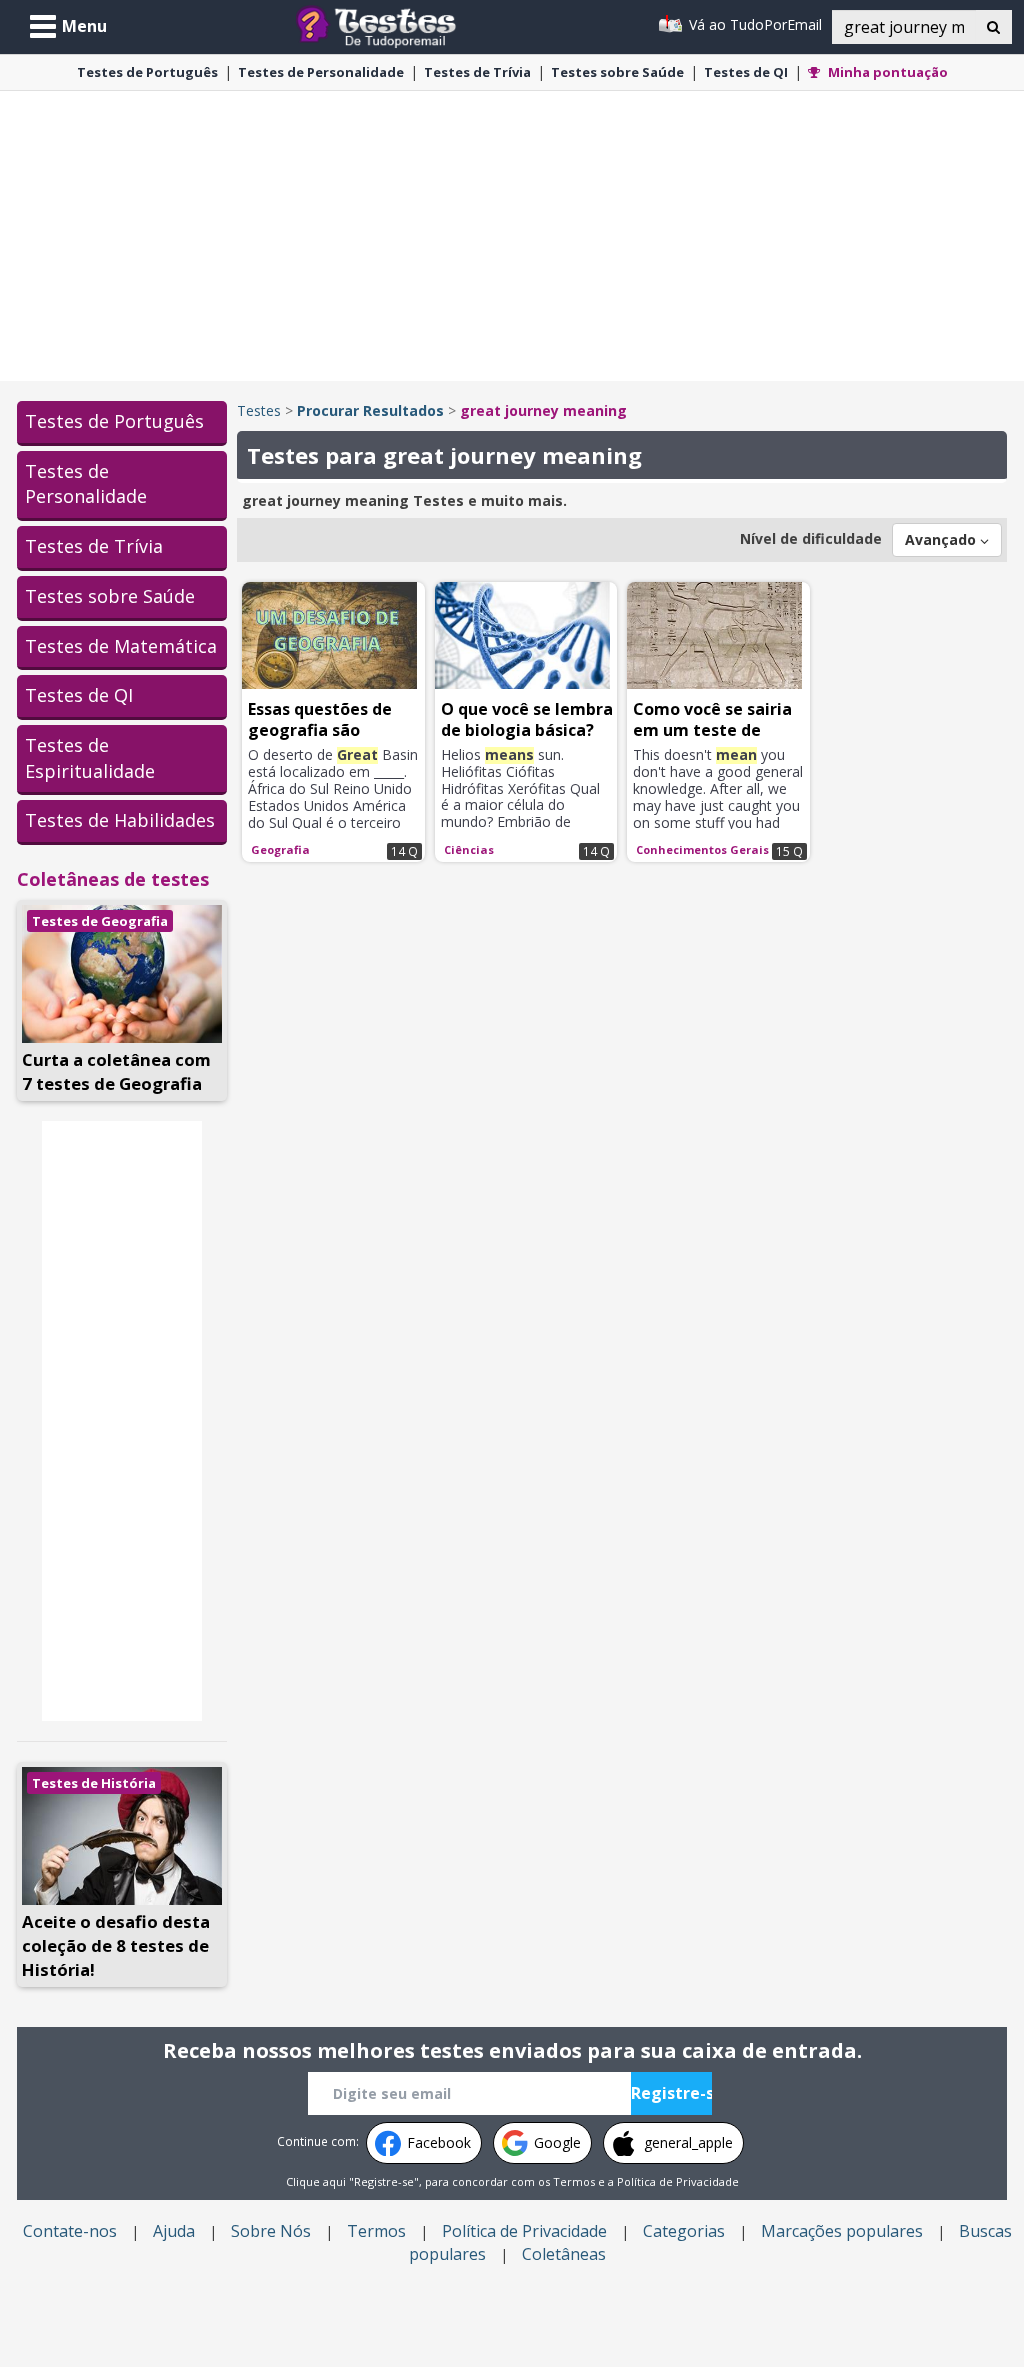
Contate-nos (70, 2231)
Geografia (280, 849)
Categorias (684, 2231)
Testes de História (94, 1783)
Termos (574, 2181)
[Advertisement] (512, 236)
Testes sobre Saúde (110, 596)
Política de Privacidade (678, 2181)
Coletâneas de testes (113, 879)
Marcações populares (842, 2231)
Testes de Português (114, 421)
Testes (259, 410)
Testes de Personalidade (86, 484)
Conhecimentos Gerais (702, 849)
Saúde (617, 72)
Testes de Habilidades (120, 820)
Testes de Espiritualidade (90, 758)
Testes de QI (79, 695)
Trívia (477, 72)
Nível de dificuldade (811, 538)
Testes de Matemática (121, 646)
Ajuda (174, 2231)
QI (746, 72)
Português (147, 72)
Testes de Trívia (94, 546)
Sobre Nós (271, 2231)
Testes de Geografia (100, 921)
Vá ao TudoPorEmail (753, 24)
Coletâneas (564, 2254)
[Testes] (391, 24)
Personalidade (321, 72)
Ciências (469, 849)
